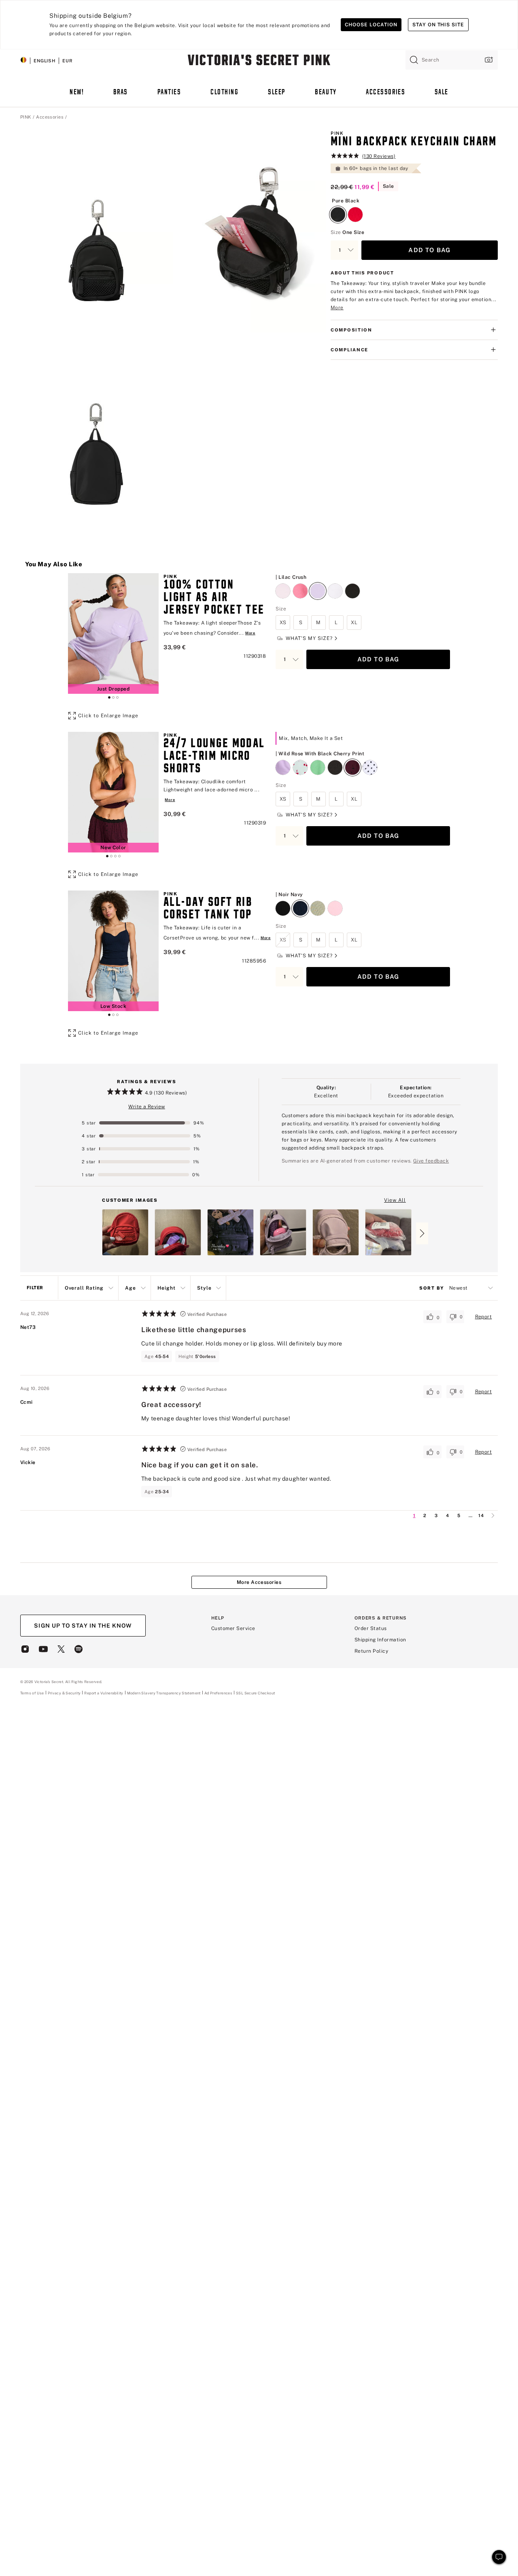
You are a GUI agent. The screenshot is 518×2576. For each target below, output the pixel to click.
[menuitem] (77, 96)
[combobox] (452, 60)
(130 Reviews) (379, 156)
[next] (493, 1515)
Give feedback (431, 1161)
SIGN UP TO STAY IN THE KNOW (83, 1626)
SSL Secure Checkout (255, 1693)
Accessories (50, 117)
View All (395, 1202)
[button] (97, 231)
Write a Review (147, 1107)
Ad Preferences (218, 1693)
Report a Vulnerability (104, 1693)
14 (481, 1515)
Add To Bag (429, 250)
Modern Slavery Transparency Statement (164, 1693)
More (337, 308)
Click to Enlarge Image (108, 716)
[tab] (109, 697)
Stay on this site (438, 25)
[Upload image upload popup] (488, 60)
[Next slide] (422, 1233)
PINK (26, 117)
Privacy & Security (64, 1693)
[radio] (338, 210)
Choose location (371, 25)
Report (484, 1317)
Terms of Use (32, 1693)
